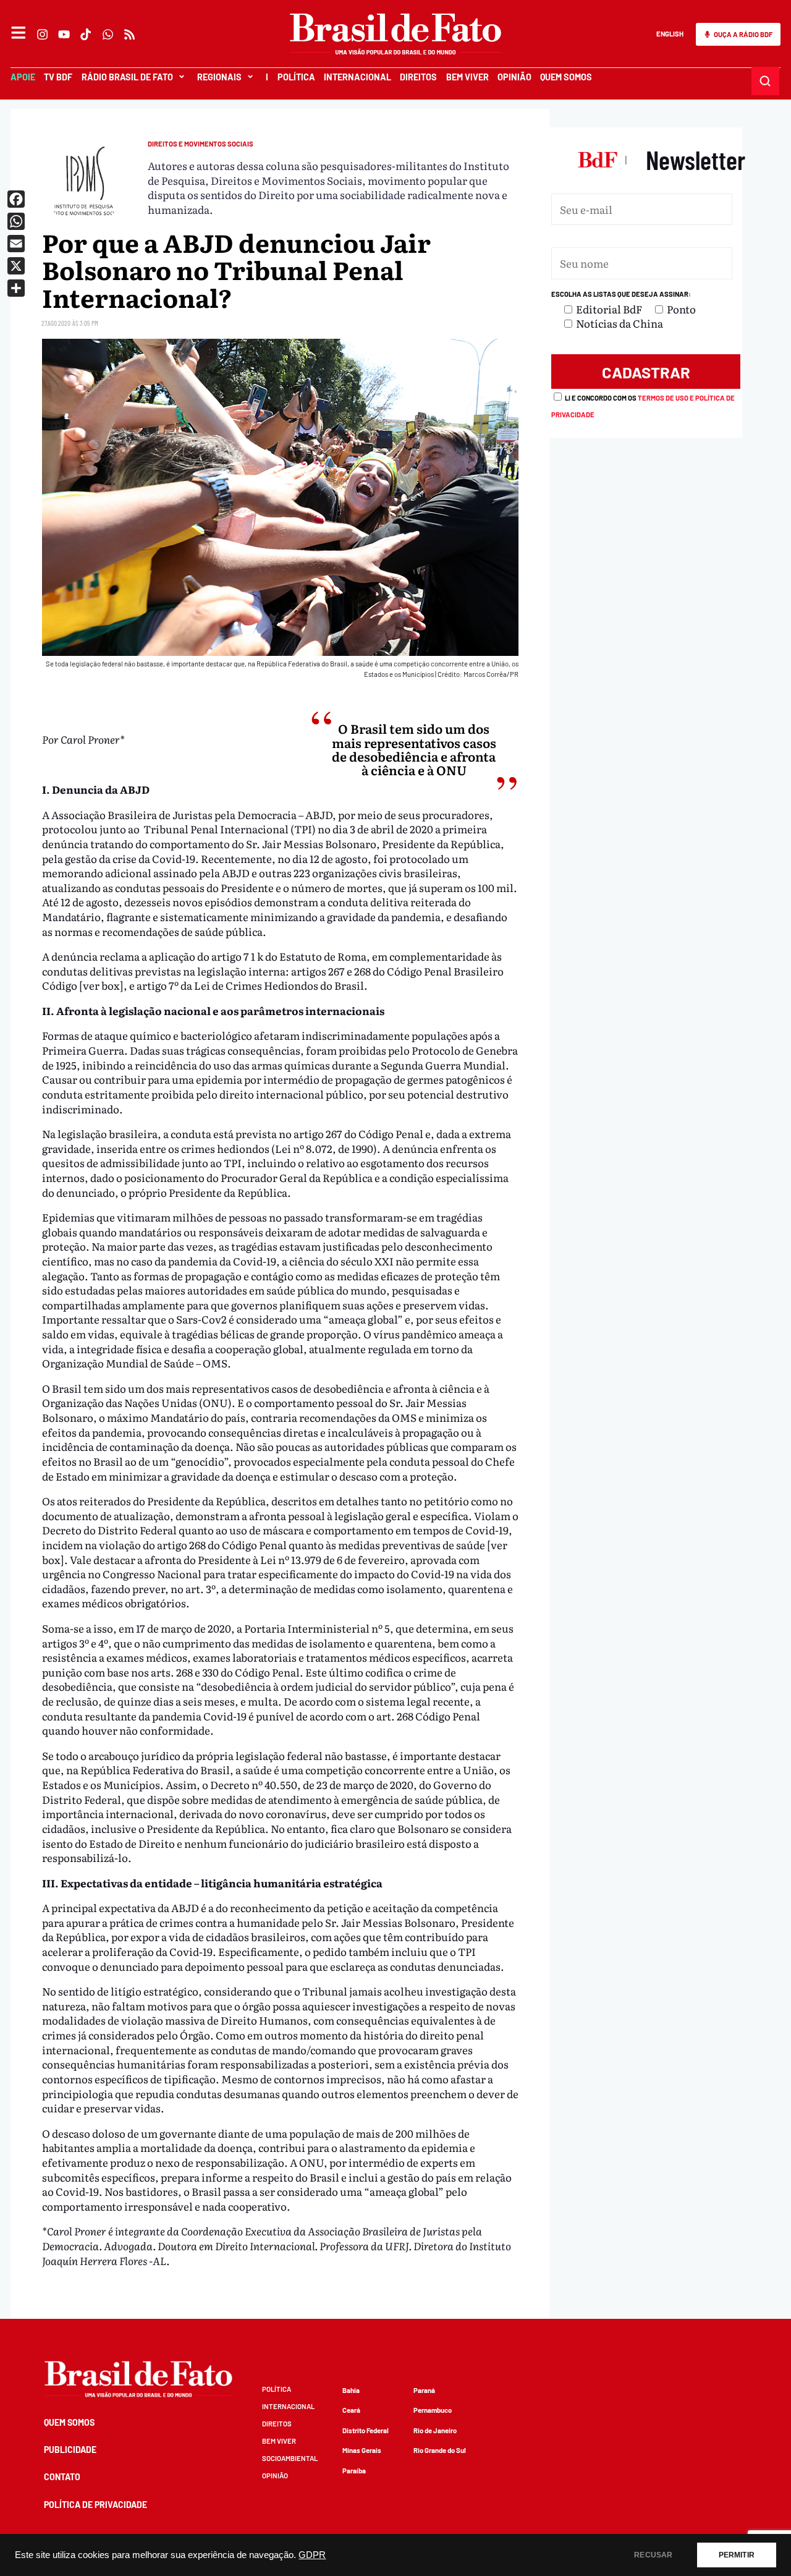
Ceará (351, 2410)
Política (296, 77)
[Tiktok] (86, 34)
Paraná (424, 2390)
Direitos (418, 77)
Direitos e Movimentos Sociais (201, 144)
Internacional (357, 77)
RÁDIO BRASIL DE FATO (127, 77)
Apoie (23, 77)
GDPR (312, 2555)
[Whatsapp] (108, 34)
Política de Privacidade (95, 2505)
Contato (62, 2477)
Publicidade (70, 2450)
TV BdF (58, 77)
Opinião (514, 77)
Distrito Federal (366, 2430)
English (670, 34)
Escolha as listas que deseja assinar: (621, 294)
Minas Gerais (362, 2450)
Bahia (351, 2390)
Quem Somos (566, 77)
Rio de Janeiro (435, 2430)
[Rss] (129, 34)
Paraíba (354, 2471)
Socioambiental (290, 2458)
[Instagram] (42, 34)
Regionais (219, 77)
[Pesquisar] (766, 81)
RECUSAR (653, 2555)
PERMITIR (737, 2555)
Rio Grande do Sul (440, 2450)
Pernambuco (433, 2410)
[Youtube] (65, 34)
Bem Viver (467, 77)
